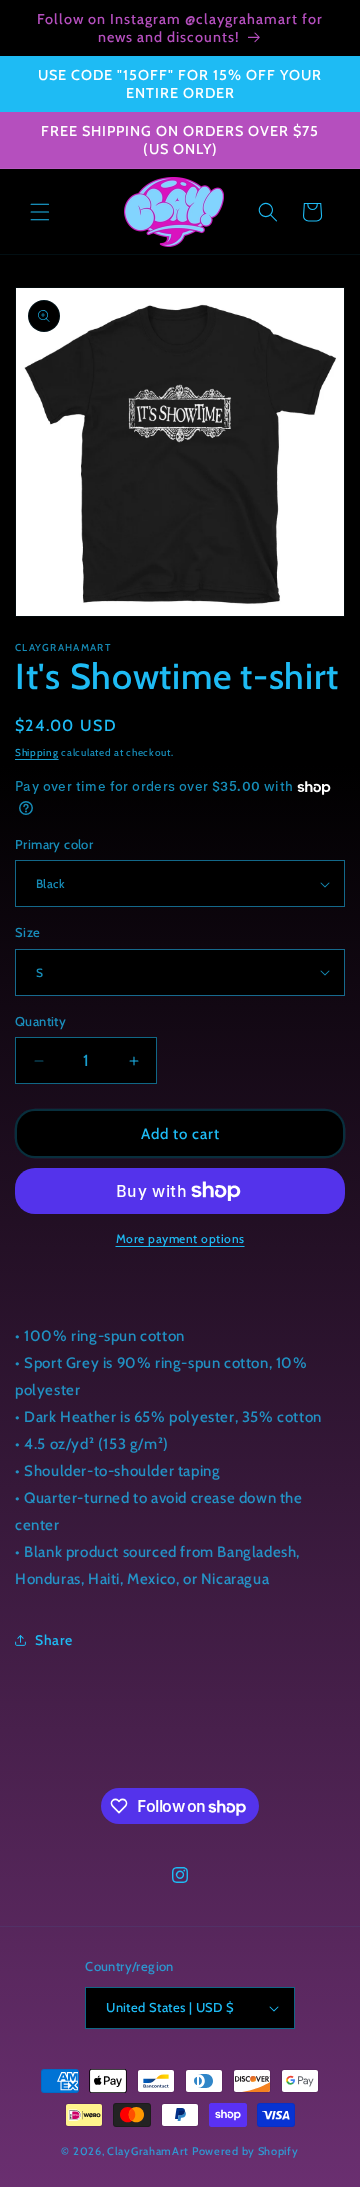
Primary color (54, 844)
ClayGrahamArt (148, 2151)
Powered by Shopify (245, 2151)
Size (28, 932)
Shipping (37, 752)
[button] (40, 212)
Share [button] (54, 1640)
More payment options (180, 1238)
